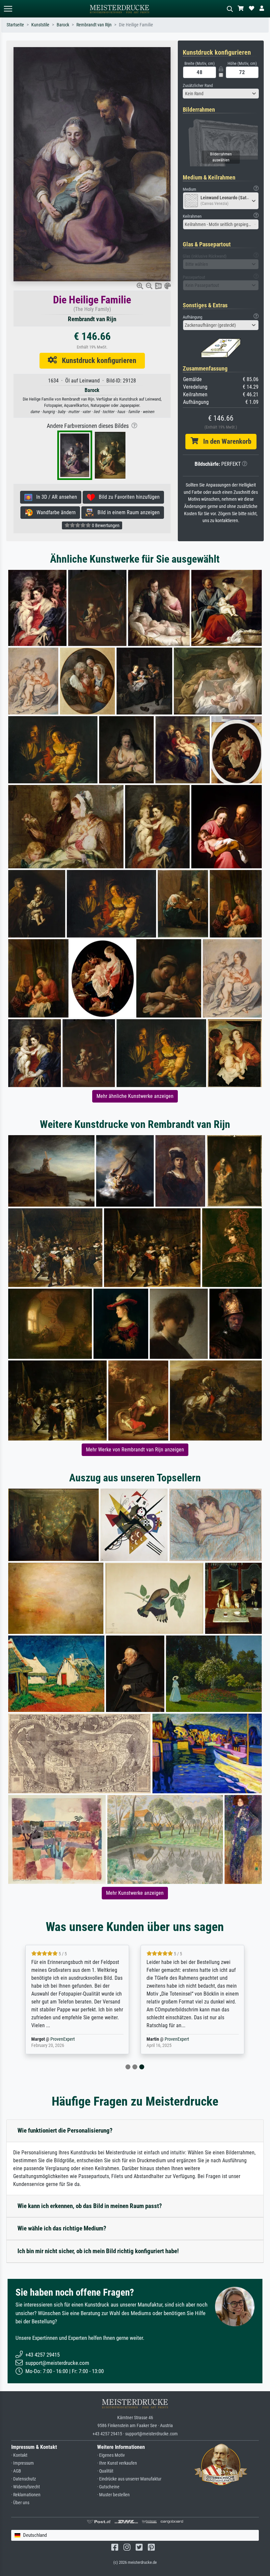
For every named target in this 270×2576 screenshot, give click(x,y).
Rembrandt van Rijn (94, 25)
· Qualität (105, 2471)
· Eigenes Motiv (111, 2455)
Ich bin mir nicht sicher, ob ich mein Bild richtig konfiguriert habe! (98, 2251)
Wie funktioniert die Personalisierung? (65, 2130)
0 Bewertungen (105, 525)
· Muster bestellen (113, 2495)
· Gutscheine (108, 2487)
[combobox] (221, 94)
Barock (63, 25)
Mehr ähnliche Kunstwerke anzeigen (135, 1096)
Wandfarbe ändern (54, 512)
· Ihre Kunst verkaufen (117, 2463)
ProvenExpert (64, 2039)
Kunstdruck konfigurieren (97, 360)
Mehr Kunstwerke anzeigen (135, 1893)
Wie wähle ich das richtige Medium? (62, 2228)
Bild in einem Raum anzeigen (127, 512)
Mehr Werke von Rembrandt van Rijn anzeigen (135, 1450)
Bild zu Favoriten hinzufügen (127, 497)
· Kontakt (19, 2455)
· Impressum (23, 2463)
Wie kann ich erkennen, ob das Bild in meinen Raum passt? (90, 2206)
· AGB (16, 2471)
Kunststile (40, 25)
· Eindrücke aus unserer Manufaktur (129, 2479)
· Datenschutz (24, 2479)
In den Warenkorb (225, 441)
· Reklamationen (26, 2495)
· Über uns (20, 2503)
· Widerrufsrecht (26, 2487)
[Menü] (8, 9)
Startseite (15, 25)
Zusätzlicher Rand (198, 85)
